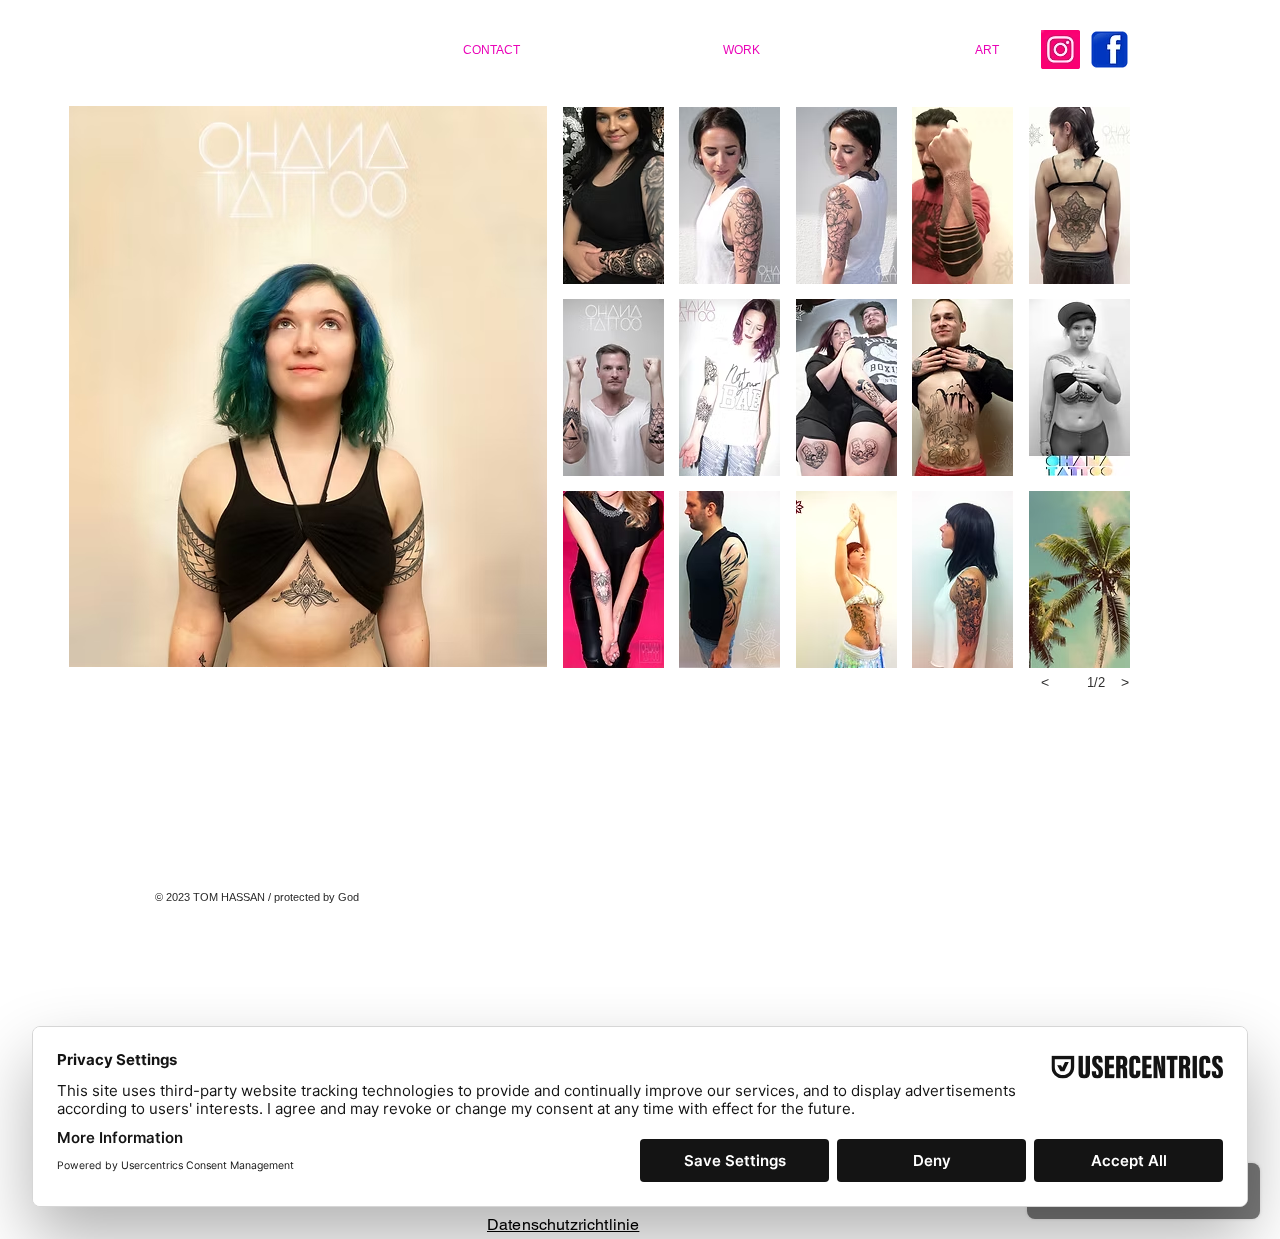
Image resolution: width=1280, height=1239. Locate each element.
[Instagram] (1060, 49)
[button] (613, 195)
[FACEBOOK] (1109, 49)
